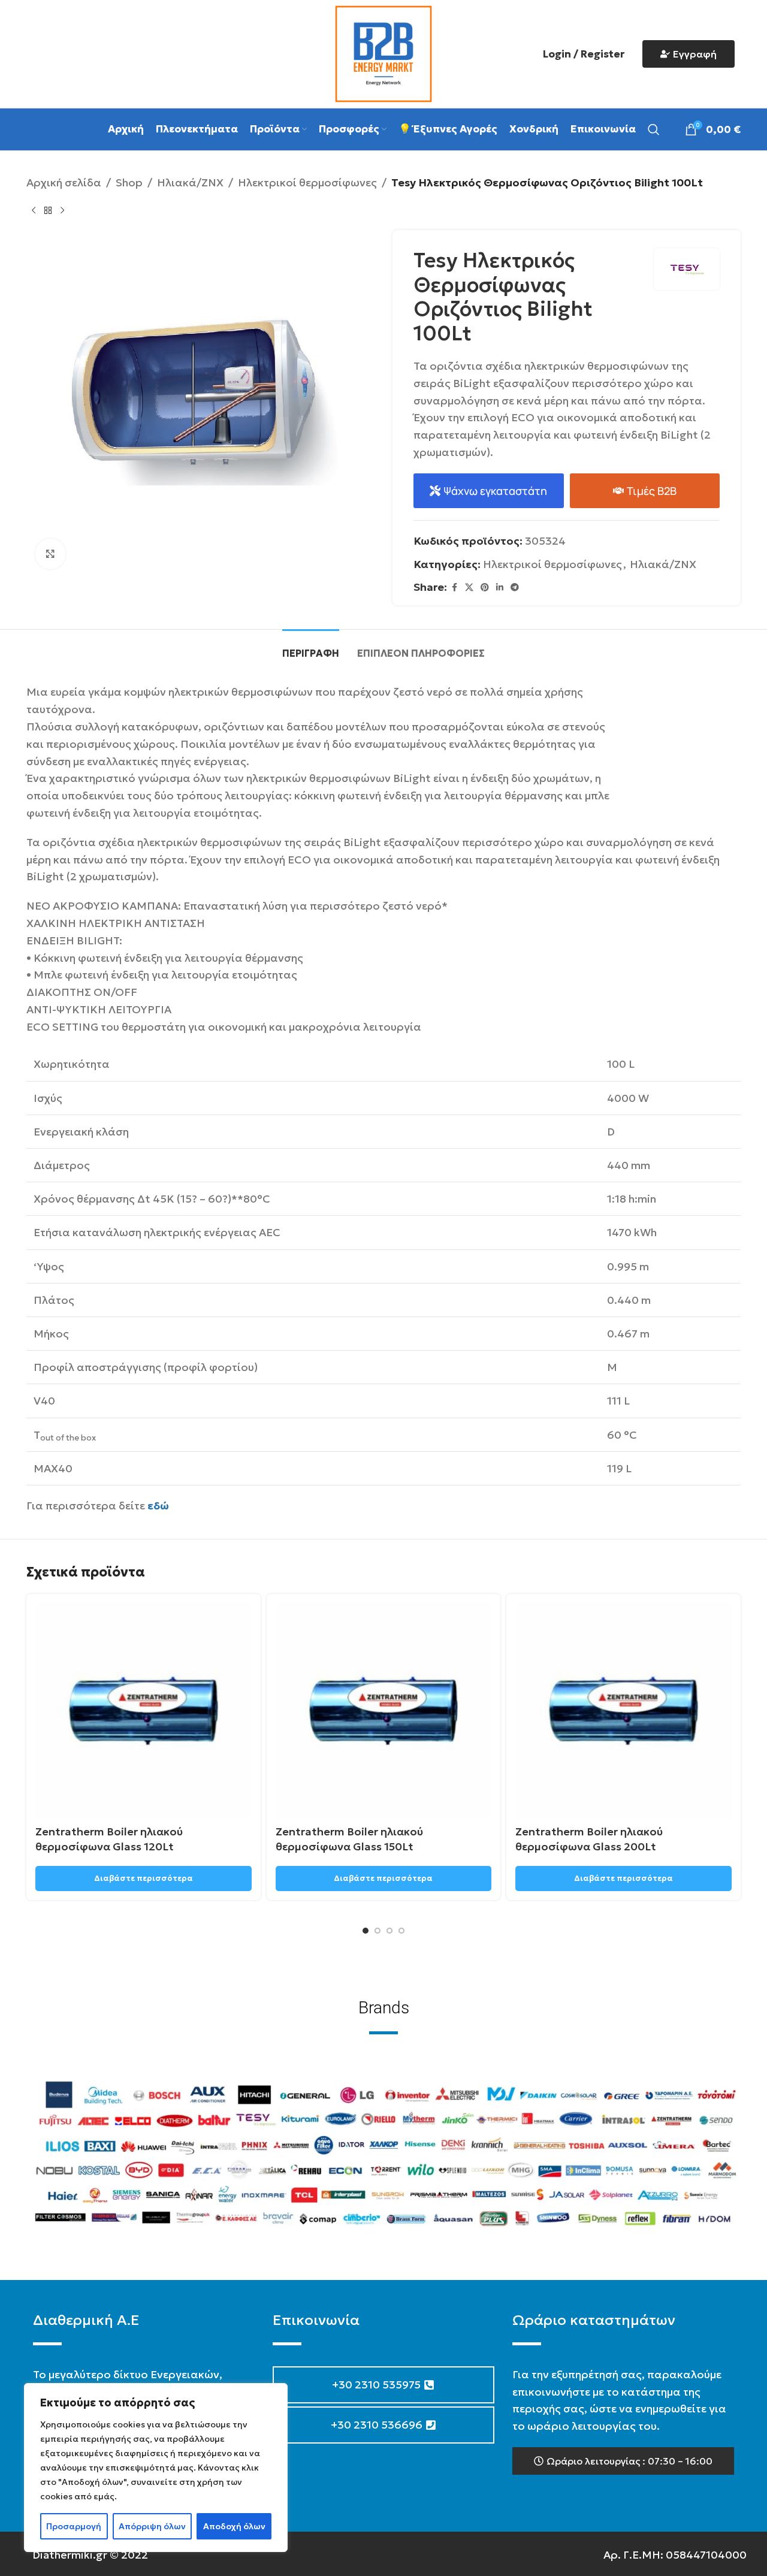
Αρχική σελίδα (64, 182)
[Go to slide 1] (366, 1931)
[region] (156, 2468)
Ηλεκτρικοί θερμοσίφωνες (307, 182)
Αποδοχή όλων (234, 2526)
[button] (623, 2461)
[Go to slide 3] (389, 1931)
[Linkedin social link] (500, 588)
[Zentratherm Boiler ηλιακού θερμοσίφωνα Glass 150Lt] (384, 1711)
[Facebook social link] (454, 588)
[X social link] (469, 588)
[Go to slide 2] (378, 1931)
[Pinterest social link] (485, 588)
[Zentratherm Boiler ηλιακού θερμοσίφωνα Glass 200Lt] (623, 1711)
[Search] (654, 129)
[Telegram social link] (515, 588)
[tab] (311, 647)
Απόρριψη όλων (152, 2526)
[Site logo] (383, 52)
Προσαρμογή (74, 2526)
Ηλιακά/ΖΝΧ (190, 182)
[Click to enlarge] (50, 554)
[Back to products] (48, 211)
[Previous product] (34, 211)
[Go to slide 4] (401, 1931)
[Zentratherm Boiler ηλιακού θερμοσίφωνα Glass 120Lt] (144, 1711)
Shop (129, 182)
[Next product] (62, 211)
